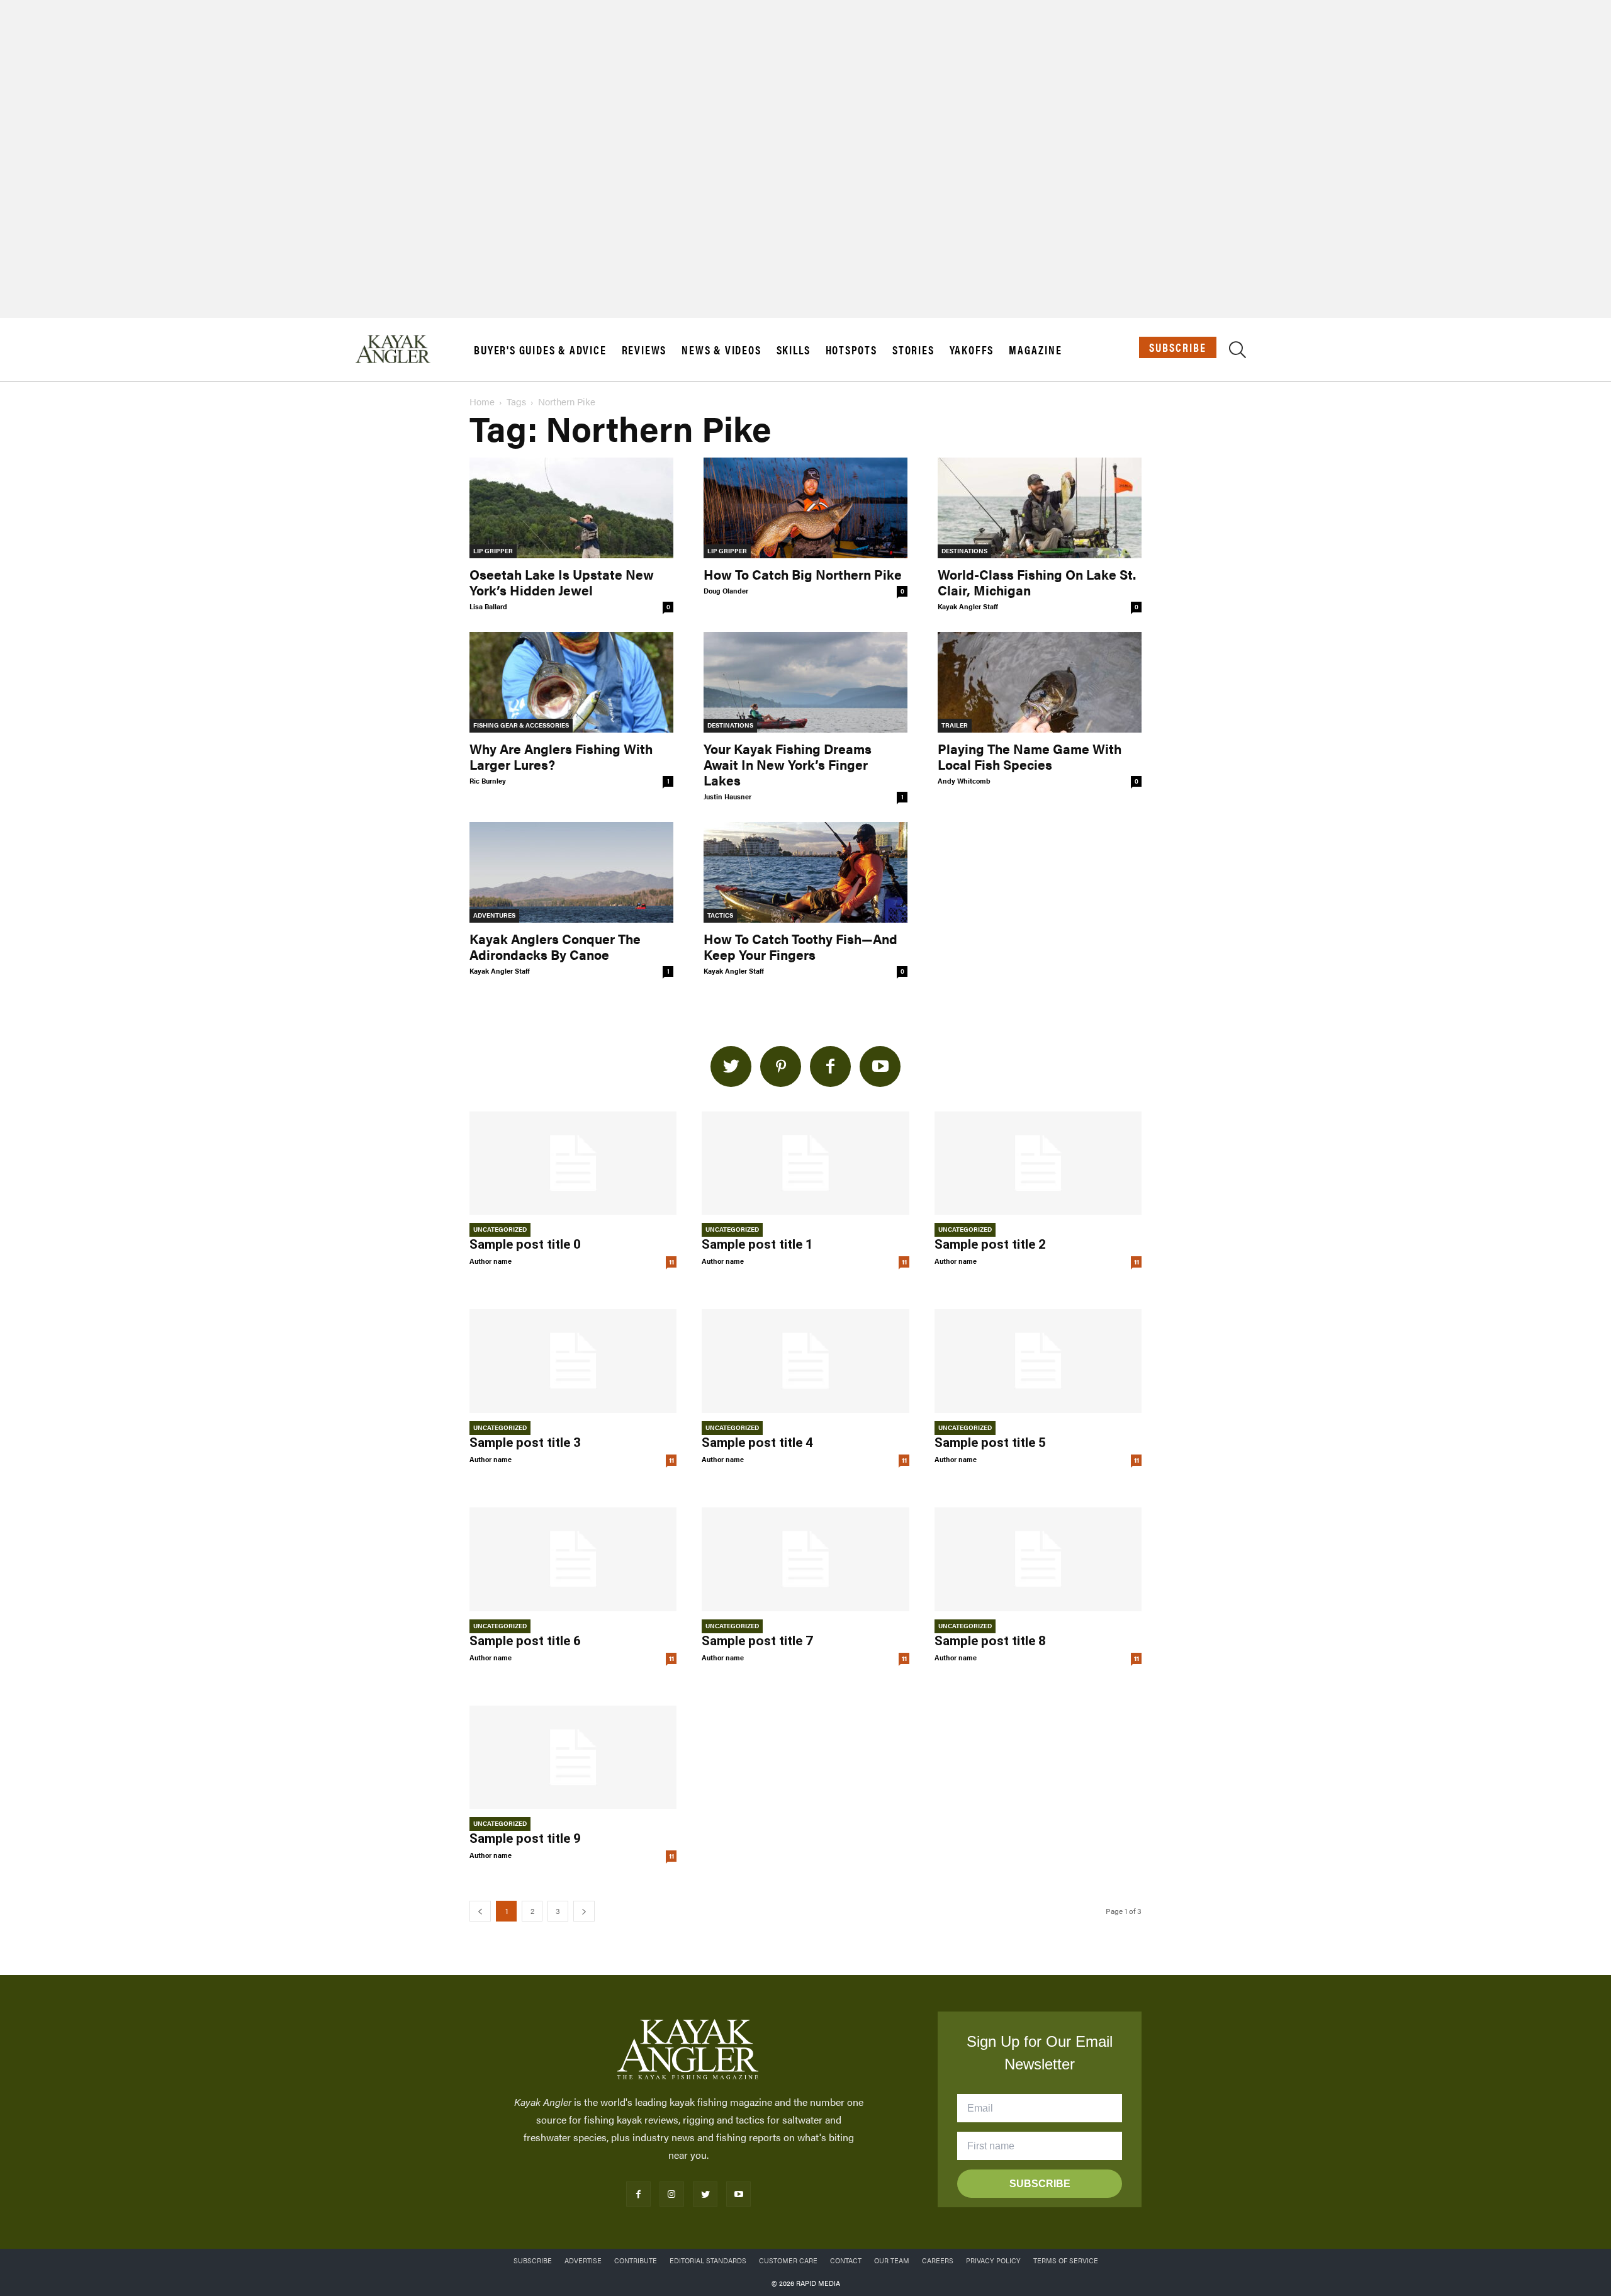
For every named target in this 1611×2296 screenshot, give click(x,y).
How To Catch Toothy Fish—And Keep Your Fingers (800, 946)
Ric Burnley (488, 781)
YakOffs (972, 350)
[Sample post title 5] (1038, 1361)
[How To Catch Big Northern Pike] (805, 508)
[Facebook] (638, 2194)
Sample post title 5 (990, 1443)
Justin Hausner (727, 796)
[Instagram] (672, 2194)
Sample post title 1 (757, 1244)
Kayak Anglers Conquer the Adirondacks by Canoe (555, 946)
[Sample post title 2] (1038, 1163)
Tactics (720, 915)
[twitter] (731, 1066)
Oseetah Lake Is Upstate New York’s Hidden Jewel (562, 582)
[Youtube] (738, 2194)
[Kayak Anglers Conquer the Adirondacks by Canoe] (571, 872)
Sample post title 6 (525, 1641)
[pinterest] (781, 1066)
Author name (491, 1261)
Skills (794, 350)
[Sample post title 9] (573, 1758)
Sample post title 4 (757, 1443)
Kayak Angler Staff (968, 606)
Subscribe (1178, 347)
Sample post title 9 (525, 1838)
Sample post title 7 (757, 1641)
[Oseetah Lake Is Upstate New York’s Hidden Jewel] (571, 508)
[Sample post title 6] (573, 1559)
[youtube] (880, 1066)
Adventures (494, 915)
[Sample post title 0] (573, 1163)
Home (482, 401)
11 (671, 1262)
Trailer (955, 725)
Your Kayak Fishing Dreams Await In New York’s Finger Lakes (788, 764)
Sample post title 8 (990, 1641)
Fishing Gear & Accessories (521, 725)
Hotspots (851, 350)
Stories (913, 350)
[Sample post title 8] (1038, 1559)
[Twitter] (705, 2194)
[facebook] (830, 1066)
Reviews (644, 350)
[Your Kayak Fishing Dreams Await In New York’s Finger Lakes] (805, 682)
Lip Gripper (493, 551)
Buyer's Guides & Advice (540, 350)
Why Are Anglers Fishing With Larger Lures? (561, 756)
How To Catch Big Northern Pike (803, 574)
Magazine (1035, 350)
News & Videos (721, 350)
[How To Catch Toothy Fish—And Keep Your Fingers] (805, 872)
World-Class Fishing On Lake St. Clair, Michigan (1037, 582)
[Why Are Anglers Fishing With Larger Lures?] (571, 682)
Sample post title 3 (525, 1443)
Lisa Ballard (488, 606)
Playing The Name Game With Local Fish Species (1030, 756)
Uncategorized (500, 1229)
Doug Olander (726, 591)
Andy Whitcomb (964, 781)
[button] (1238, 352)
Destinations (964, 551)
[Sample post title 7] (805, 1559)
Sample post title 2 (990, 1244)
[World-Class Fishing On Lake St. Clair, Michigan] (1040, 508)
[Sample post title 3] (573, 1361)
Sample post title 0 (525, 1244)
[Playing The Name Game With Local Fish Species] (1040, 682)
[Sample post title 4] (805, 1361)
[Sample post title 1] (805, 1163)
